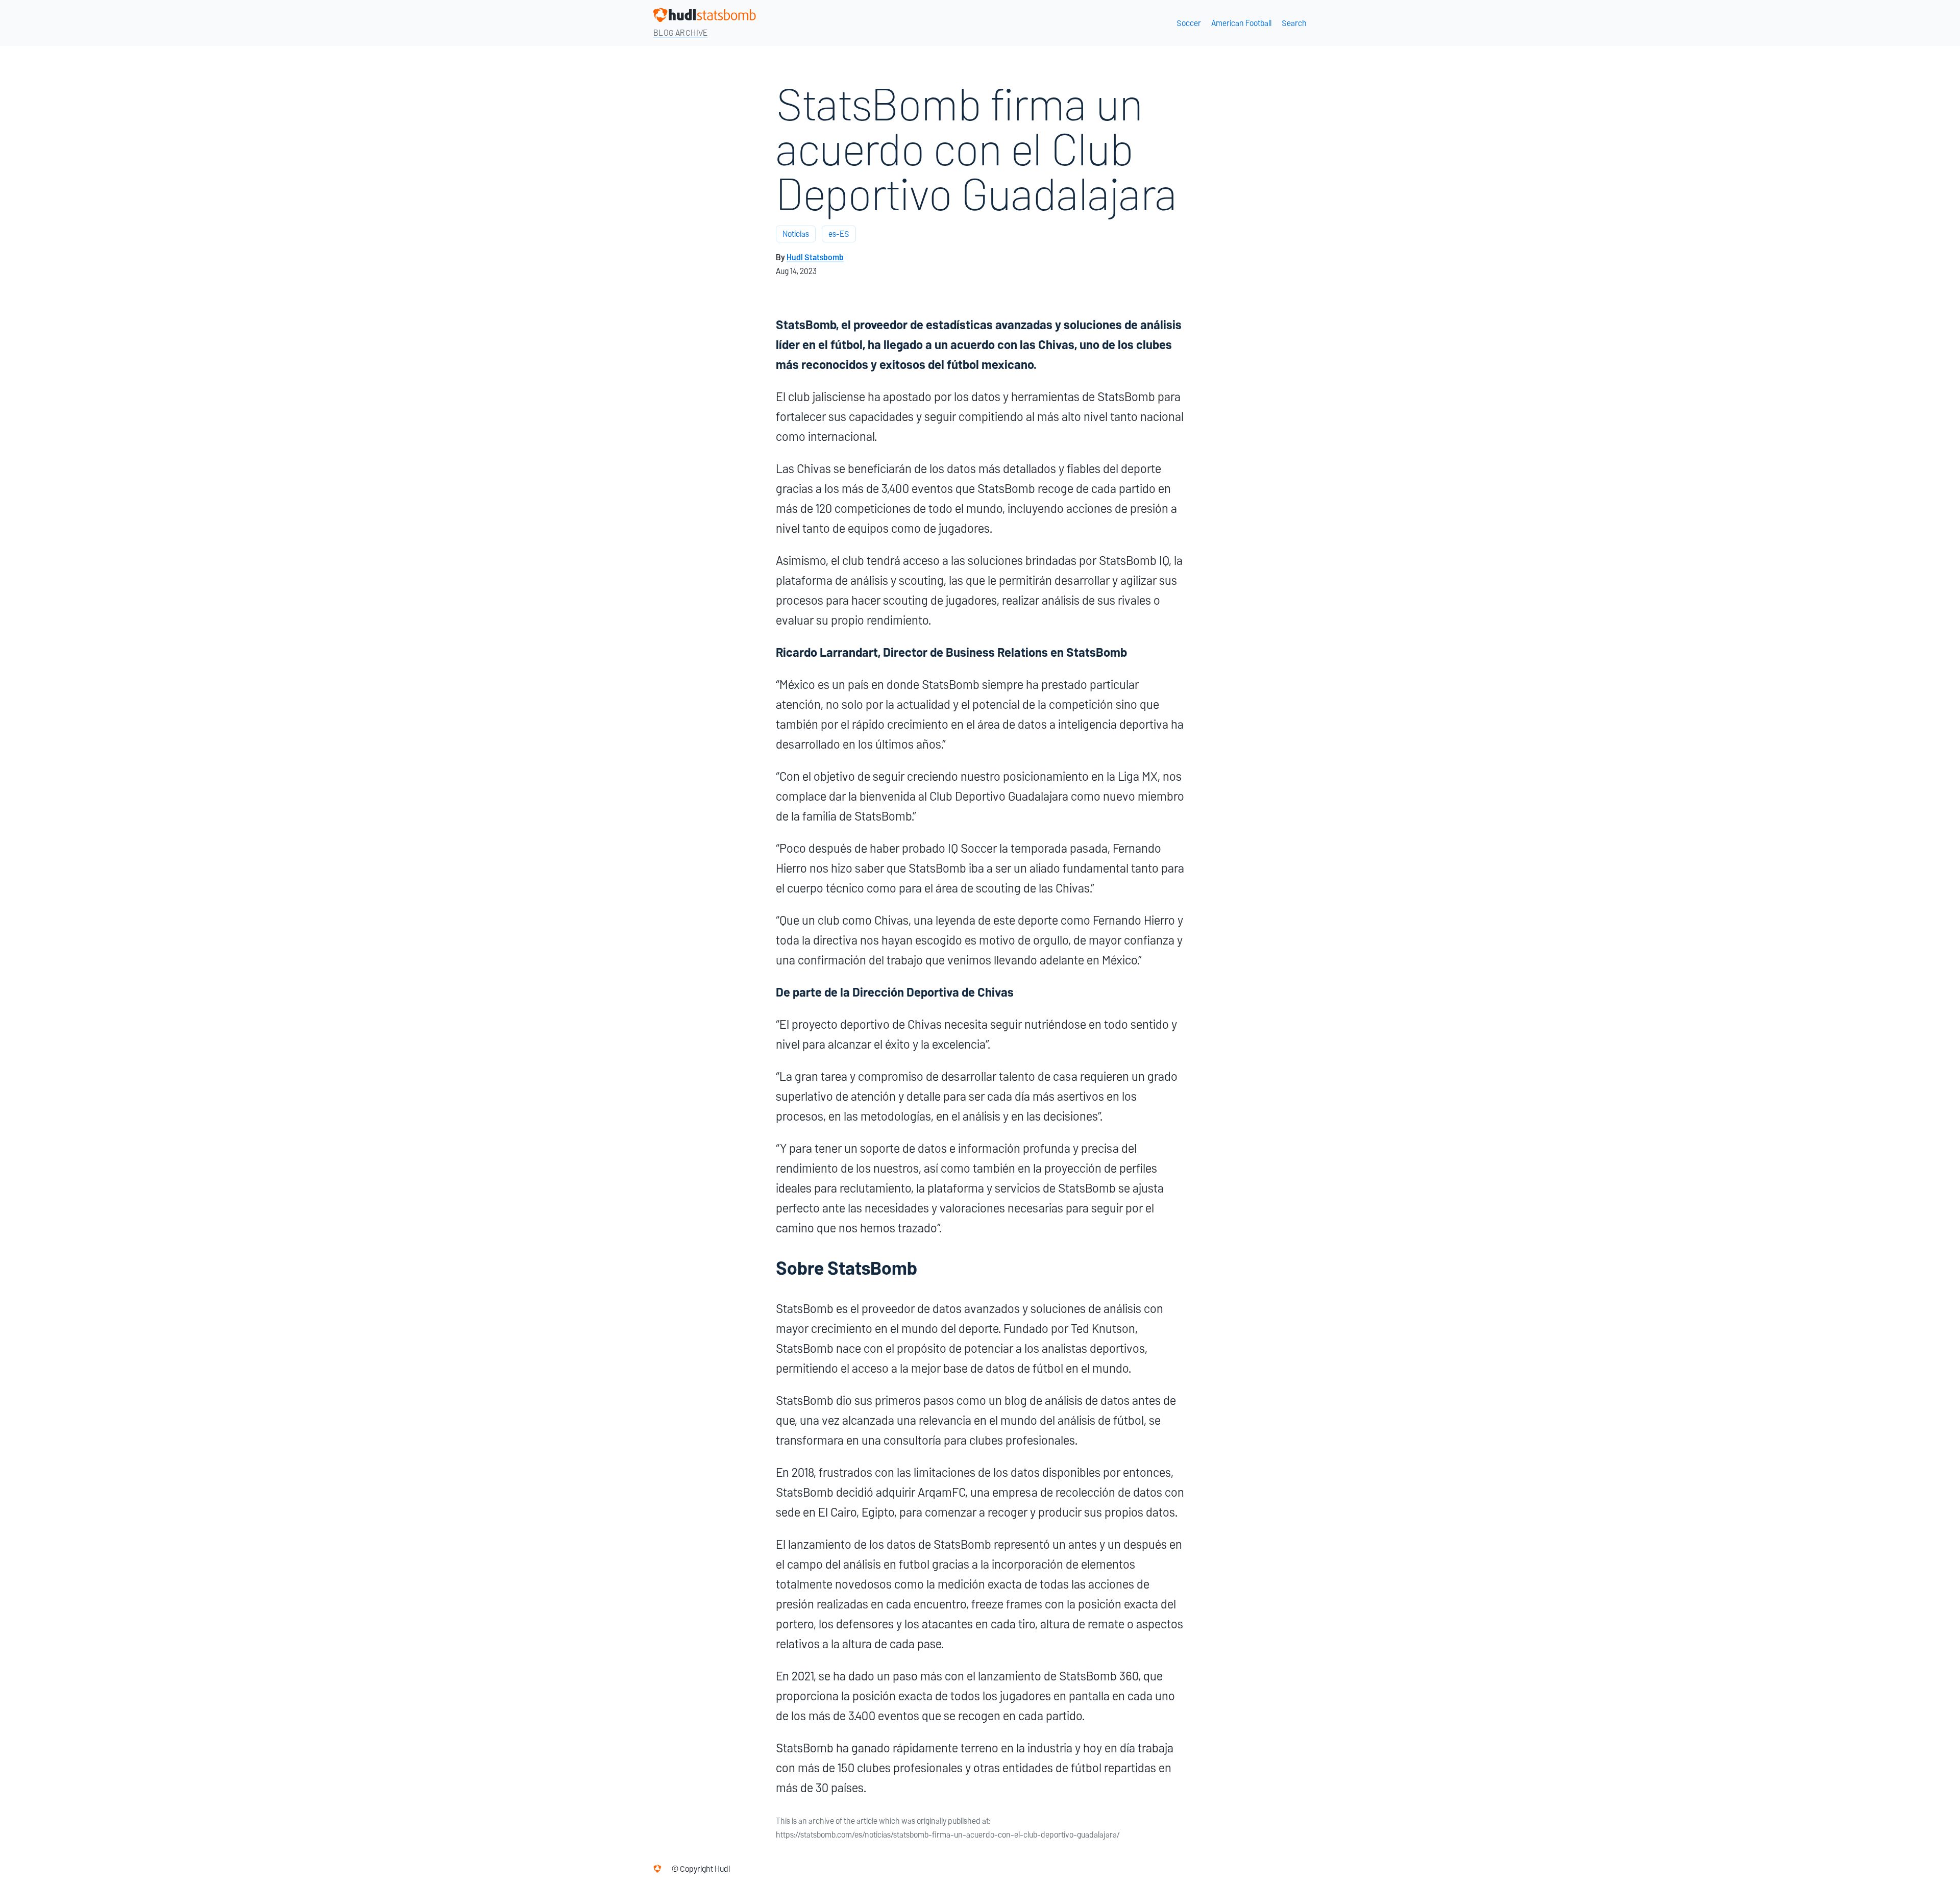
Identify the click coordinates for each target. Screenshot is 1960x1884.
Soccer (1189, 23)
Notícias (796, 234)
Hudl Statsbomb (815, 257)
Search (1294, 23)
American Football (1241, 23)
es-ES (839, 234)
